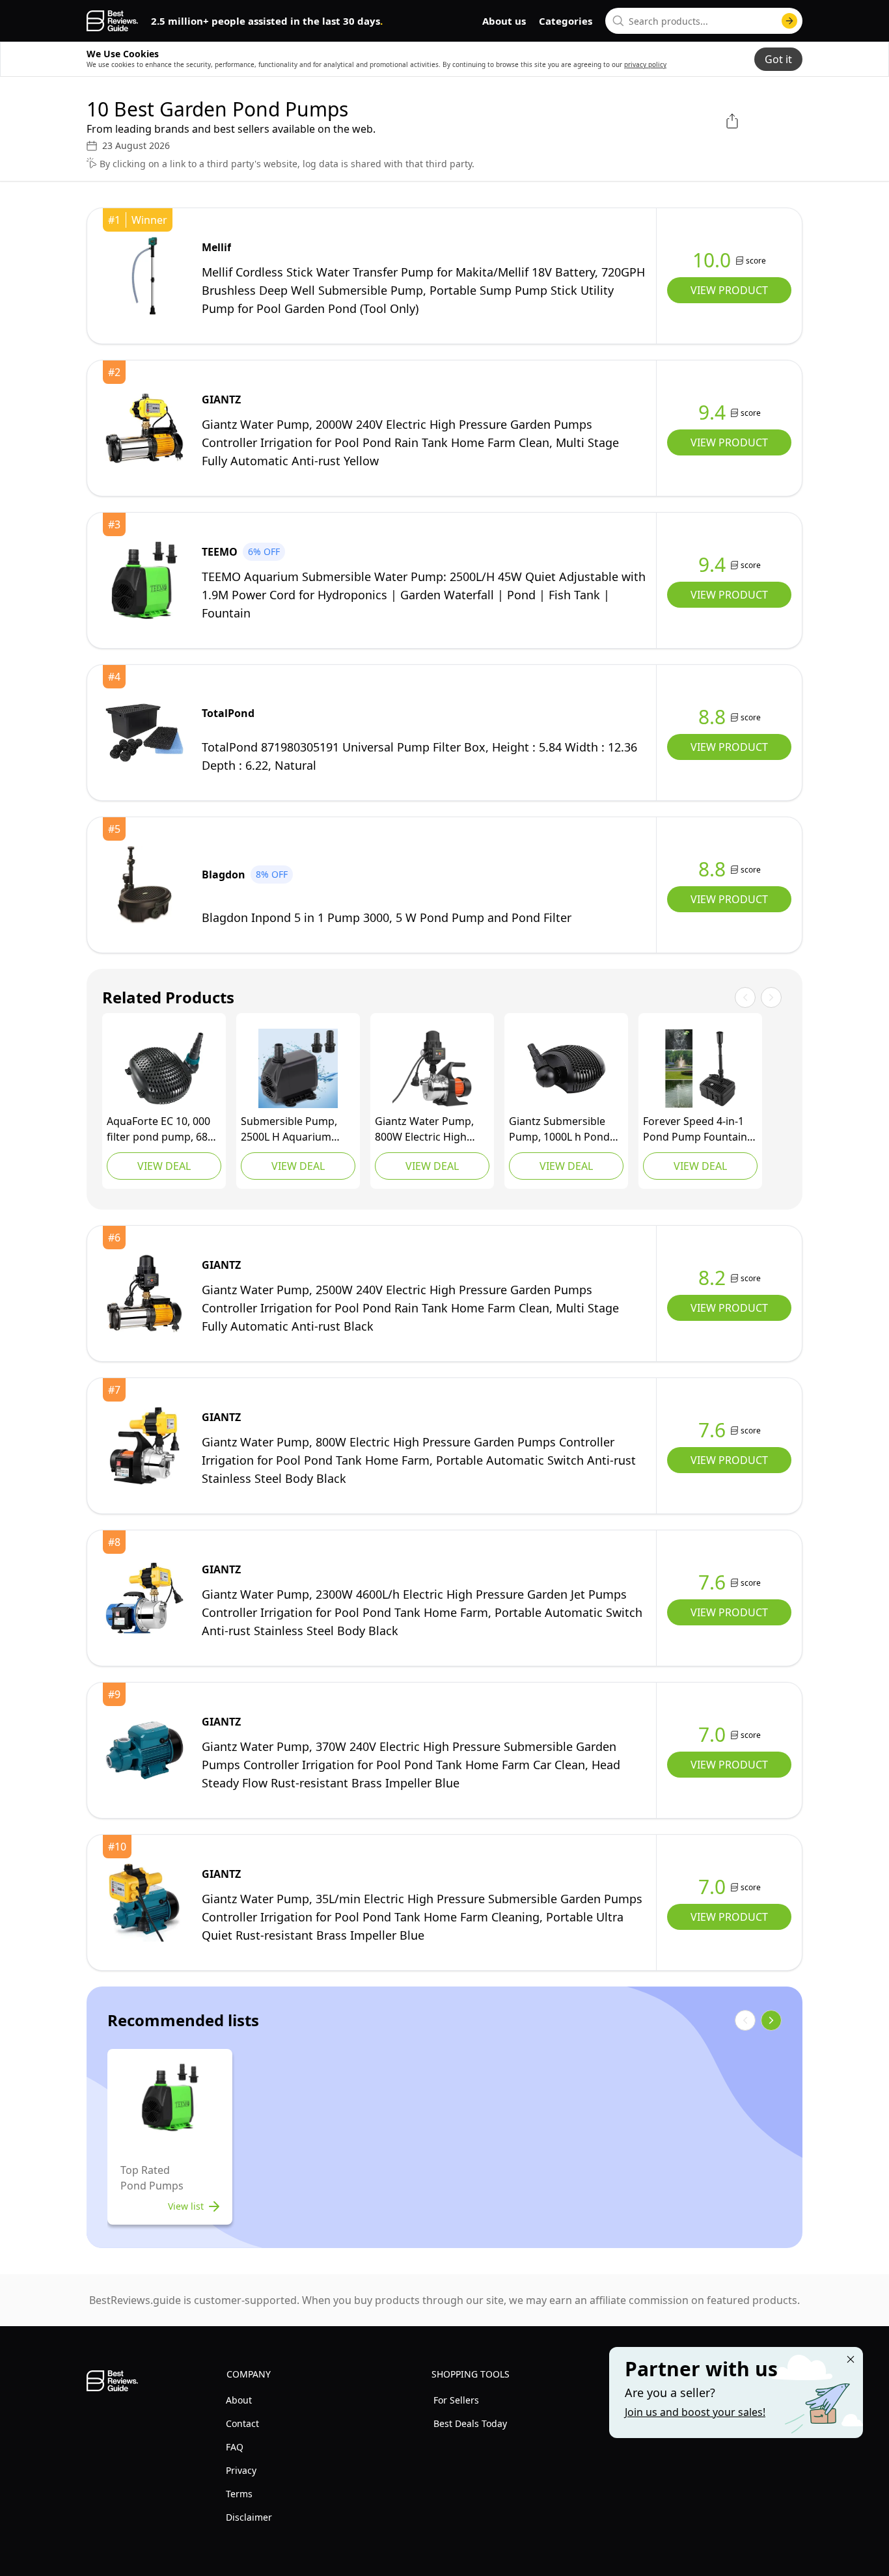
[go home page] (112, 21)
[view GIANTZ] (144, 428)
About (239, 2400)
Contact (242, 2423)
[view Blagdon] (144, 885)
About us (504, 21)
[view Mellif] (144, 276)
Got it (778, 59)
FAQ (235, 2447)
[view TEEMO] (144, 580)
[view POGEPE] (298, 1068)
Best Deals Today (470, 2423)
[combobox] (704, 21)
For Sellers (456, 2400)
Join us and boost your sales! (695, 2412)
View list (186, 2206)
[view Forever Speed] (700, 1068)
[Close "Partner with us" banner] (851, 2359)
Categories (566, 21)
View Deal (164, 1166)
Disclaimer (249, 2517)
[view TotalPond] (144, 733)
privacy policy (645, 64)
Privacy (241, 2470)
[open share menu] (732, 121)
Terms (239, 2494)
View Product (729, 290)
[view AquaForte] (164, 1068)
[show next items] (771, 2020)
